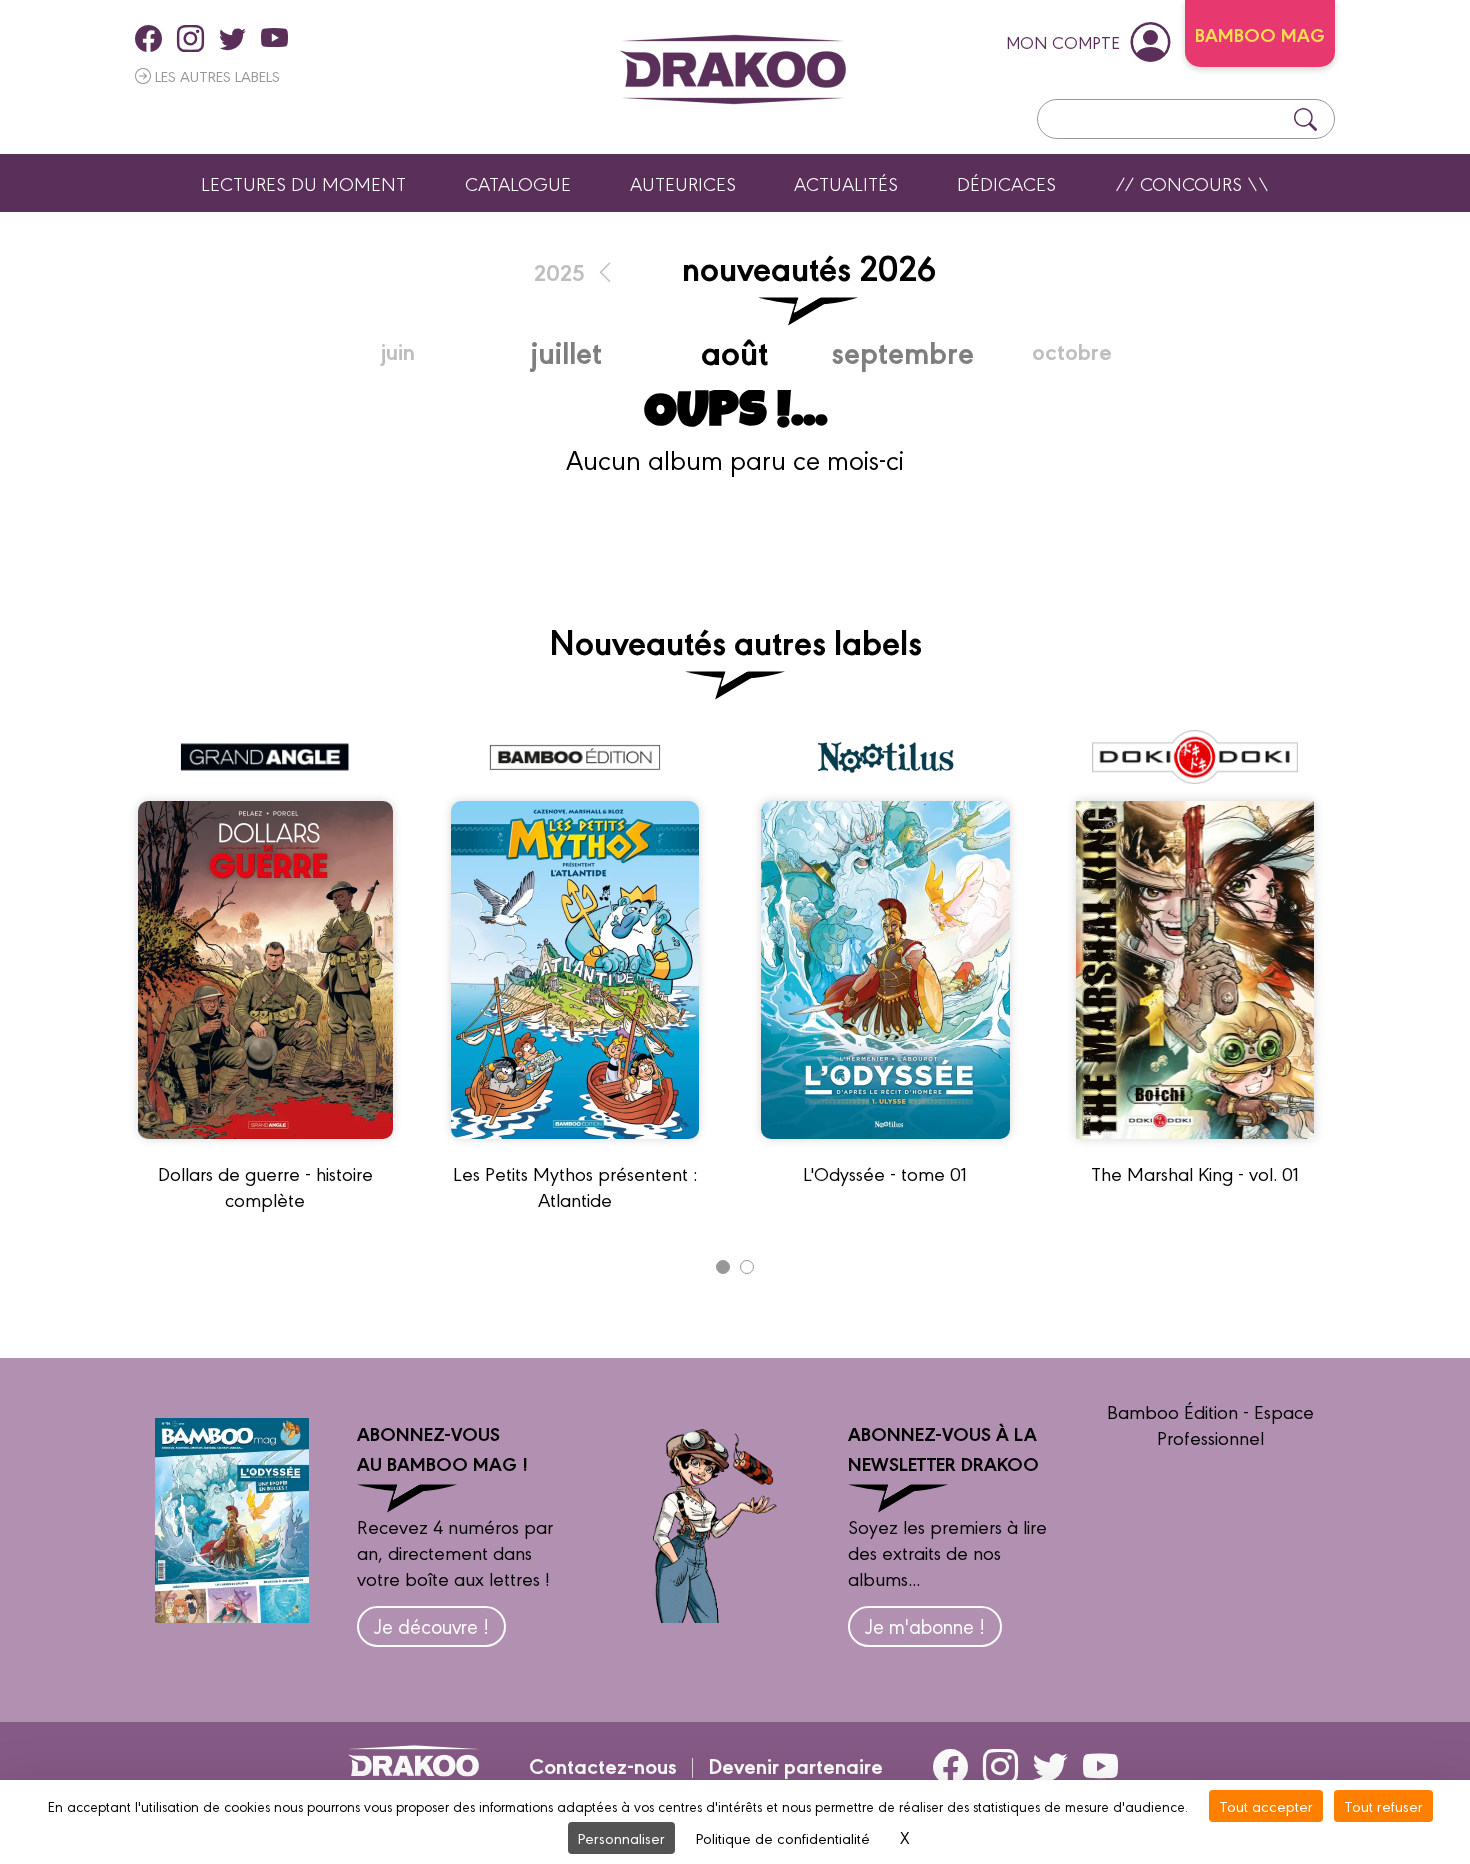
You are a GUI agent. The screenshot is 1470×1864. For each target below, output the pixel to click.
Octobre (1072, 350)
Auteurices (683, 183)
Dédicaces (1006, 183)
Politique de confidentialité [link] (783, 1837)
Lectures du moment (303, 183)
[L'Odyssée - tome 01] (885, 1147)
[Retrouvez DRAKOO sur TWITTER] (232, 38)
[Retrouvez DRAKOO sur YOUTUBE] (274, 38)
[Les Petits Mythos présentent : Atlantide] (575, 1147)
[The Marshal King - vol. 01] (1195, 1147)
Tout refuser (1383, 1805)
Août (734, 350)
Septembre (903, 351)
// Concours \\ (1192, 183)
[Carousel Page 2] (747, 1267)
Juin (398, 350)
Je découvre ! (431, 1625)
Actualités (846, 183)
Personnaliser (621, 1837)
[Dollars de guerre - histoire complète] (265, 1147)
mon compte (1063, 41)
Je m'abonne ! (925, 1625)
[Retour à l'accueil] (733, 69)
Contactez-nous (603, 1765)
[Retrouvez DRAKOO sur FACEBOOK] (148, 38)
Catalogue (518, 183)
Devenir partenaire (795, 1765)
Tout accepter (1266, 1805)
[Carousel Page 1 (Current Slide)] (723, 1267)
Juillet (566, 351)
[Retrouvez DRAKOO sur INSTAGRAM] (190, 38)
